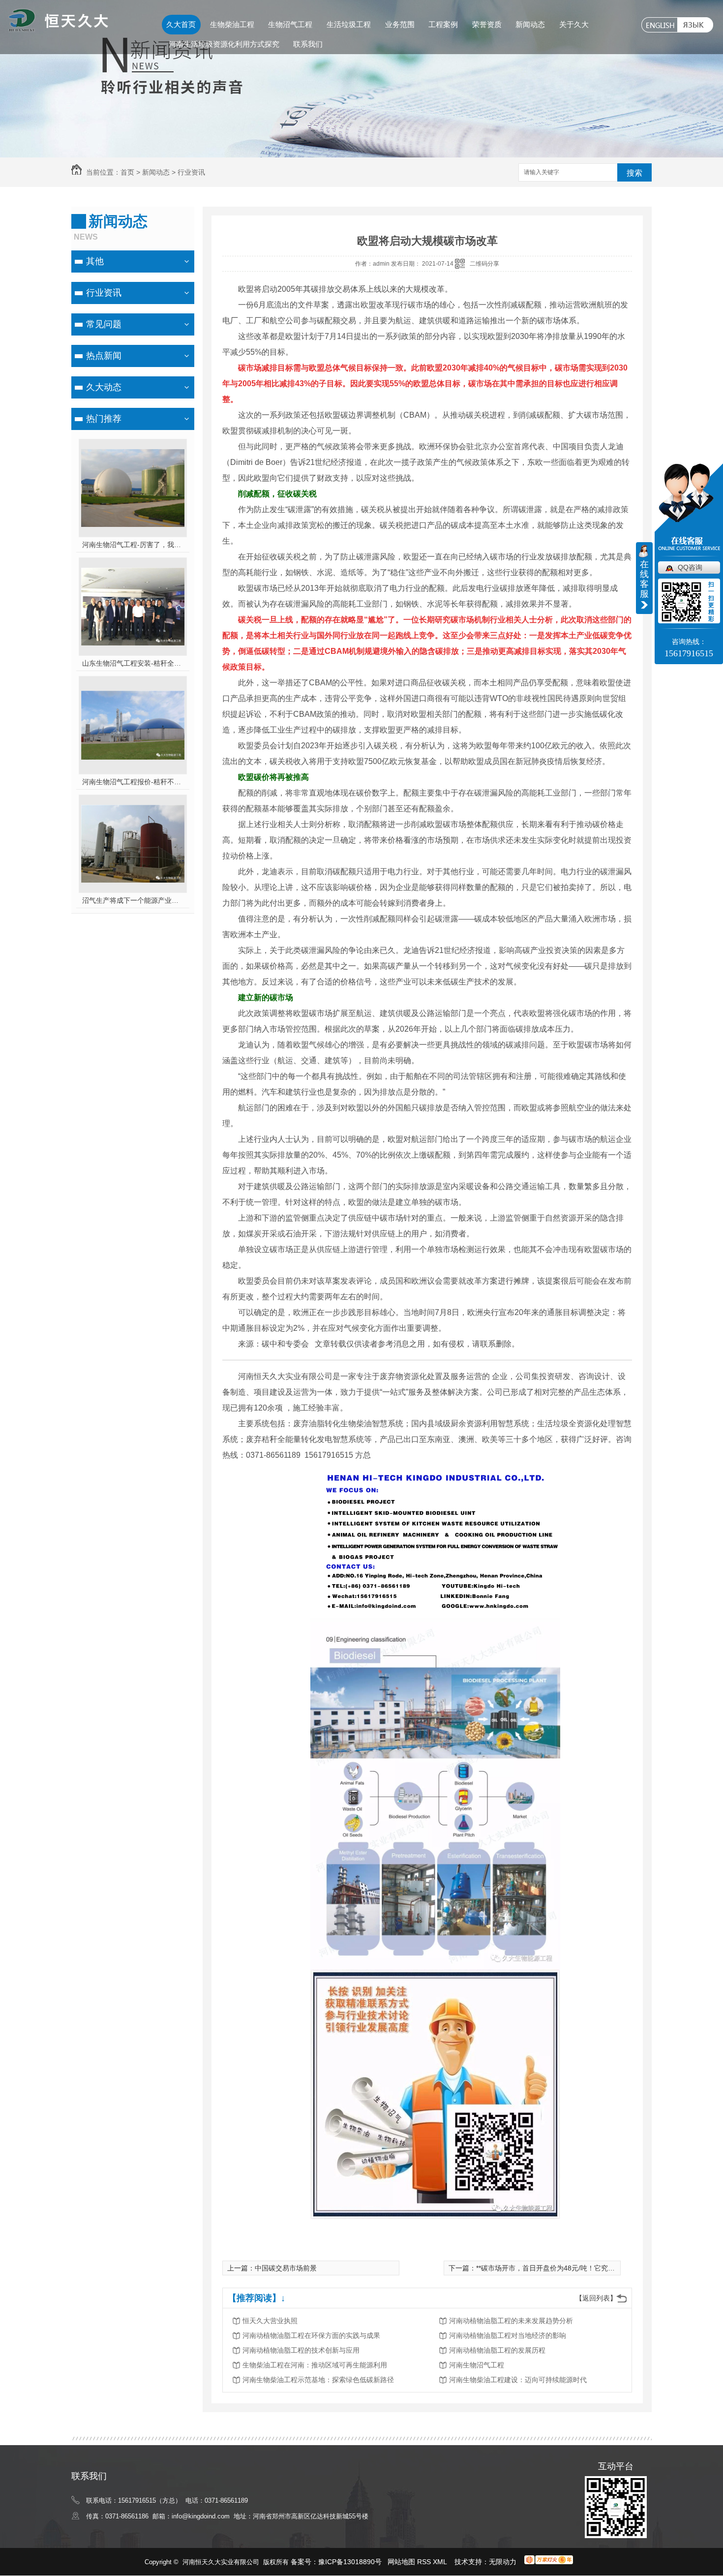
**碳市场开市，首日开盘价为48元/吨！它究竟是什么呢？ (563, 2268)
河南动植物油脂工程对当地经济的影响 (508, 2335)
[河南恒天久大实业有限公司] (58, 28)
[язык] (695, 25)
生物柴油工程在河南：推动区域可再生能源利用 (315, 2365)
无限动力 (503, 2562)
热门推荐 (104, 419)
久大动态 (104, 387)
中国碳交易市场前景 (286, 2268)
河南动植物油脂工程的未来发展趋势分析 (511, 2321)
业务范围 (400, 24)
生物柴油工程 (232, 24)
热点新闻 (104, 356)
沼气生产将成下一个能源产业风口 (133, 900)
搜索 (634, 173)
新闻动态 (530, 24)
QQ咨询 (690, 567)
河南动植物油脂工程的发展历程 (497, 2350)
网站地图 (401, 2562)
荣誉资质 (487, 24)
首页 (127, 172)
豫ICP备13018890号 (350, 2562)
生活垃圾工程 (349, 24)
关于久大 (574, 24)
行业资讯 (191, 172)
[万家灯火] (549, 2562)
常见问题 (104, 324)
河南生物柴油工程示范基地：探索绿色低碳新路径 (318, 2380)
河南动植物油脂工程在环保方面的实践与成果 (311, 2335)
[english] (659, 25)
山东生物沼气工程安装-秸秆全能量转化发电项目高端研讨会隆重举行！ (133, 663)
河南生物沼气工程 (477, 2365)
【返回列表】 (596, 2298)
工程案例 (443, 24)
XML (441, 2562)
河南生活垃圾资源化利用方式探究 (224, 44)
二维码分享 (484, 264)
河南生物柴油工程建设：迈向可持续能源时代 (518, 2380)
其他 (95, 261)
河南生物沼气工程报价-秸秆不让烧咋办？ (133, 782)
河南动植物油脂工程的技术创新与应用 (301, 2350)
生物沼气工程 (290, 24)
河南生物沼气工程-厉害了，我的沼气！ (133, 545)
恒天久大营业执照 (270, 2321)
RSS (425, 2562)
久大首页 (181, 24)
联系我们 (308, 44)
